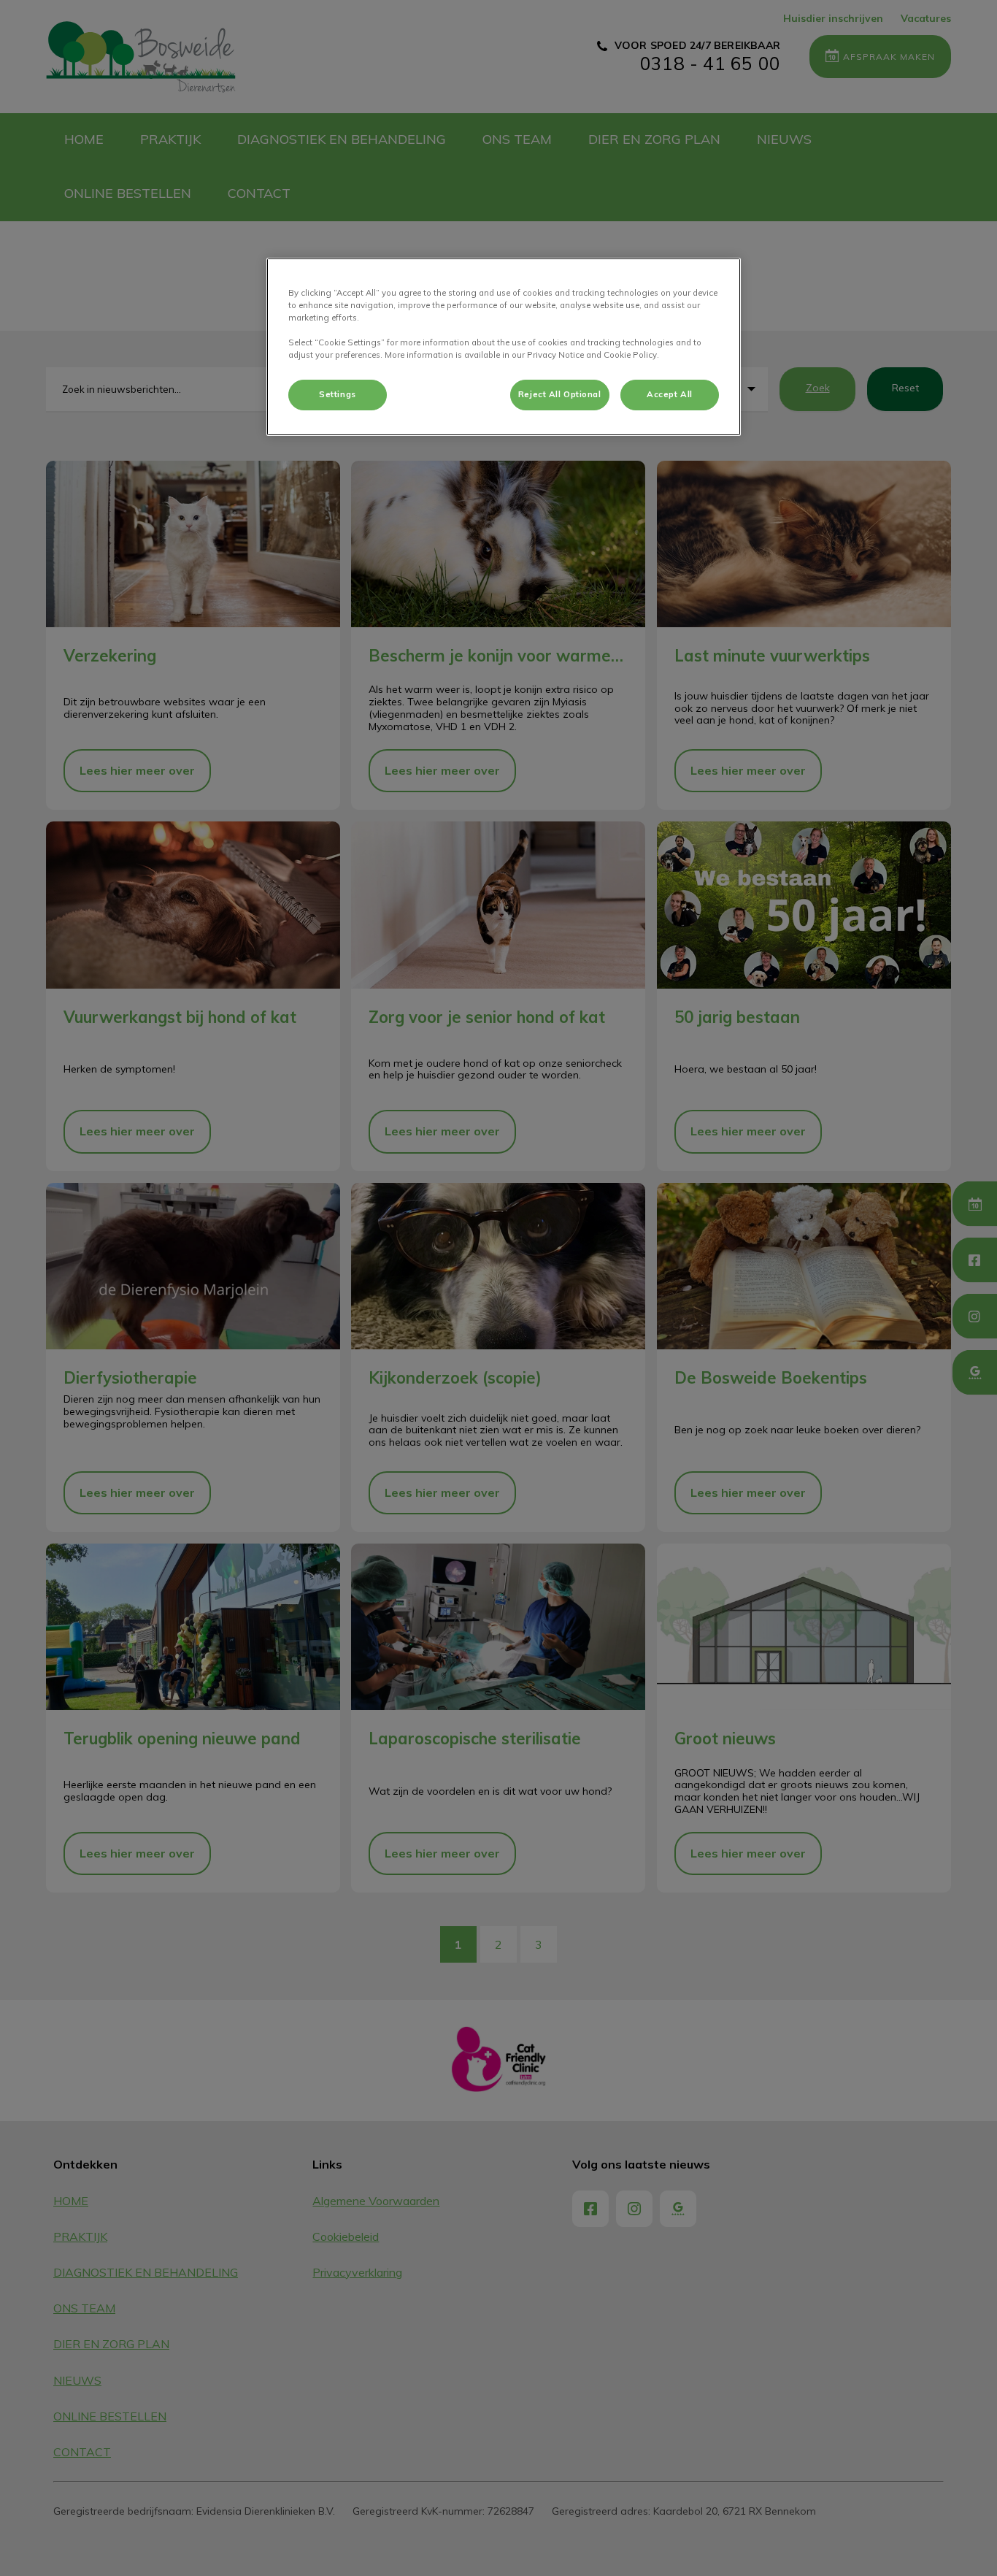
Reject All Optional (560, 394)
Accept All (670, 394)
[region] (504, 347)
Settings (338, 394)
